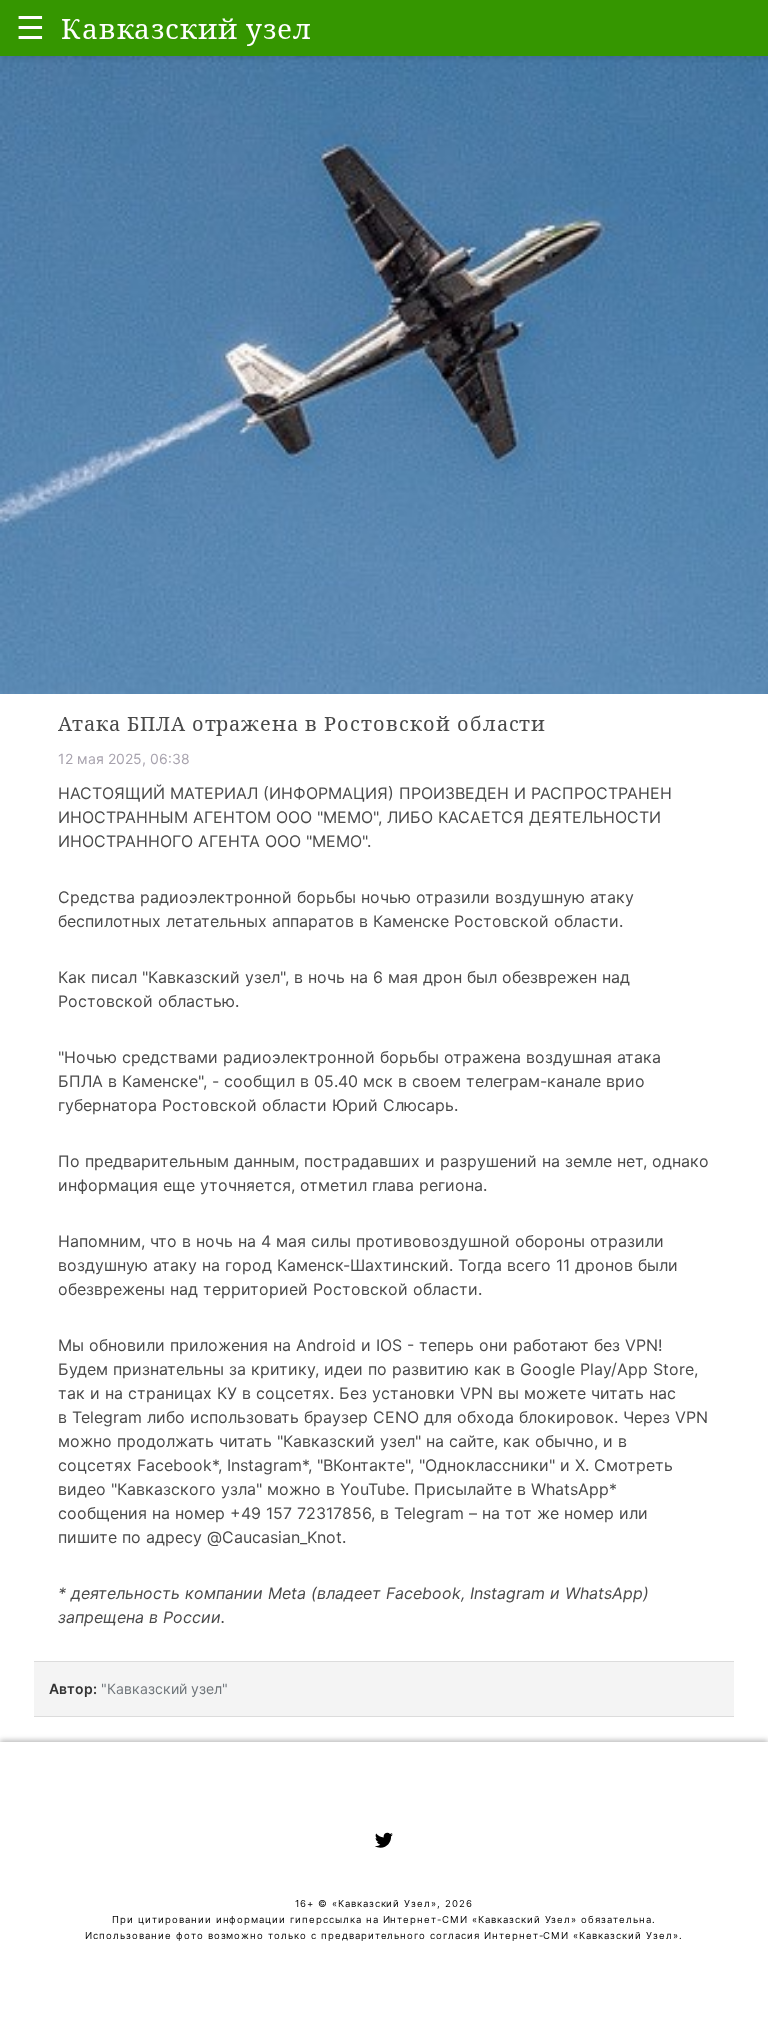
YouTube (372, 1489)
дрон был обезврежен (510, 977)
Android (326, 1345)
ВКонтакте (364, 1465)
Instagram (264, 1465)
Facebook (174, 1465)
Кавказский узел (214, 977)
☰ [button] (30, 27)
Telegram (107, 1417)
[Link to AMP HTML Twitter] (384, 1843)
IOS (389, 1345)
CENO (396, 1417)
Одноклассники (487, 1465)
